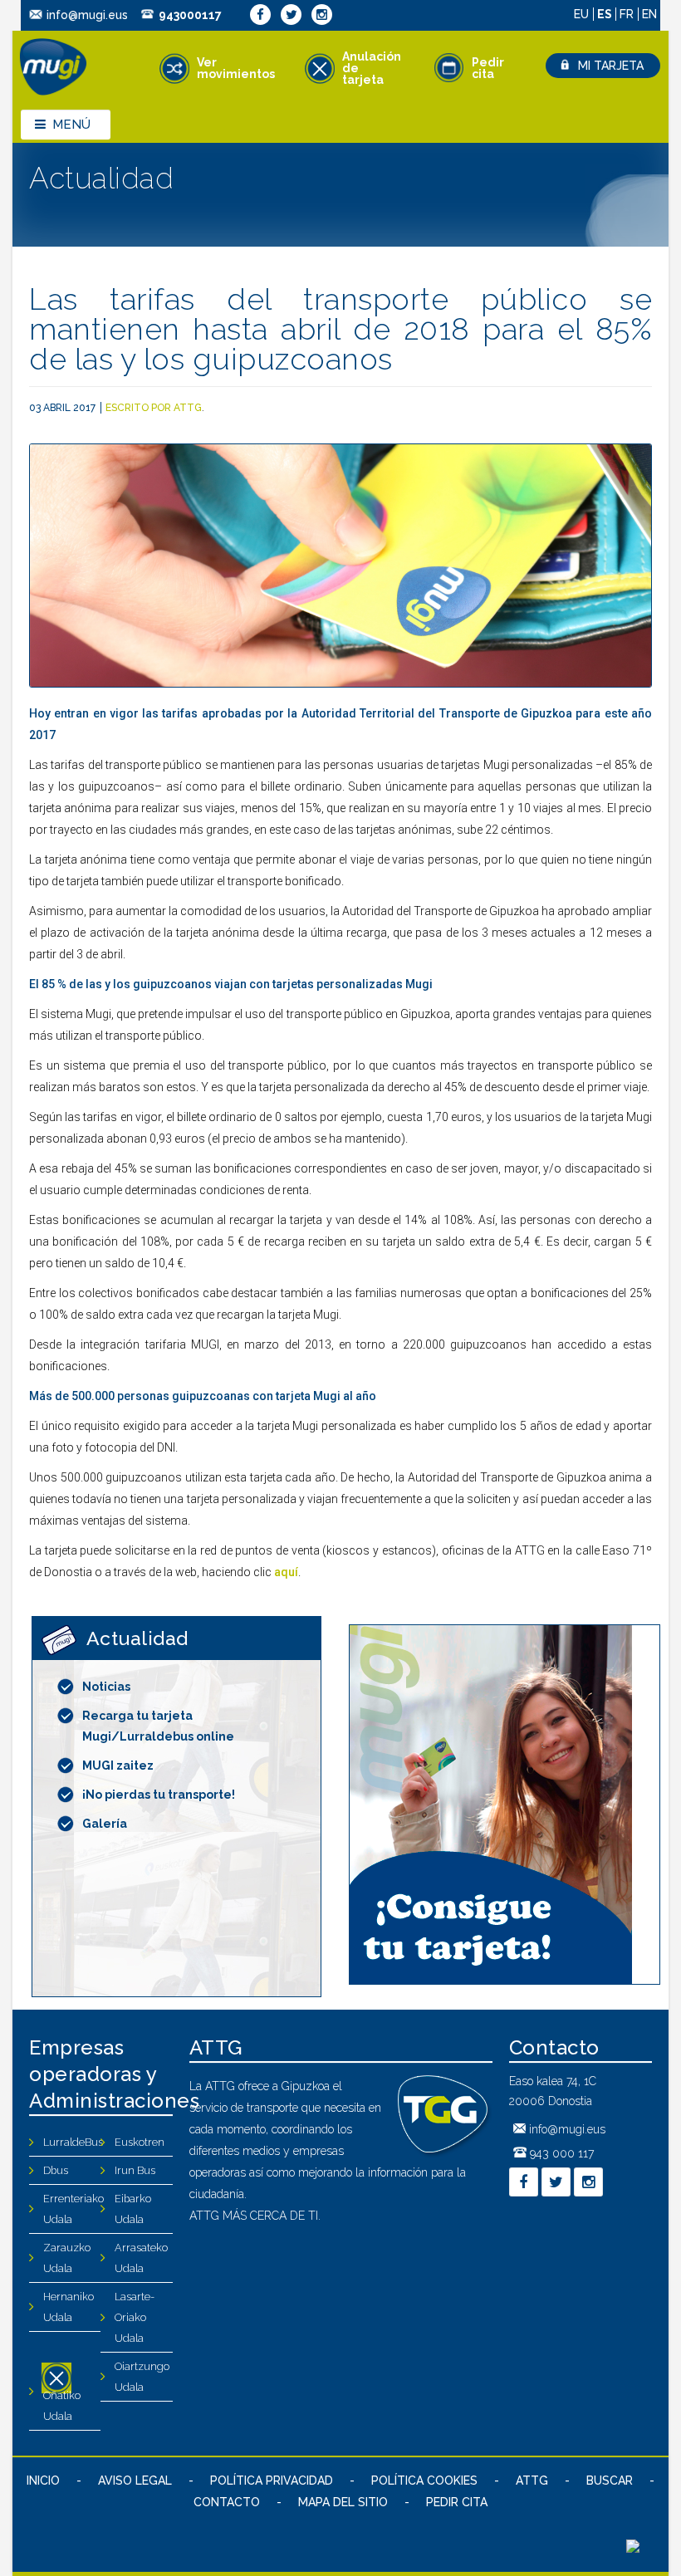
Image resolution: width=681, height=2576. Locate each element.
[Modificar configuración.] (633, 2549)
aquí (286, 1572)
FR (628, 14)
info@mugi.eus (87, 15)
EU (583, 14)
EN (649, 14)
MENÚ (71, 125)
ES (606, 14)
